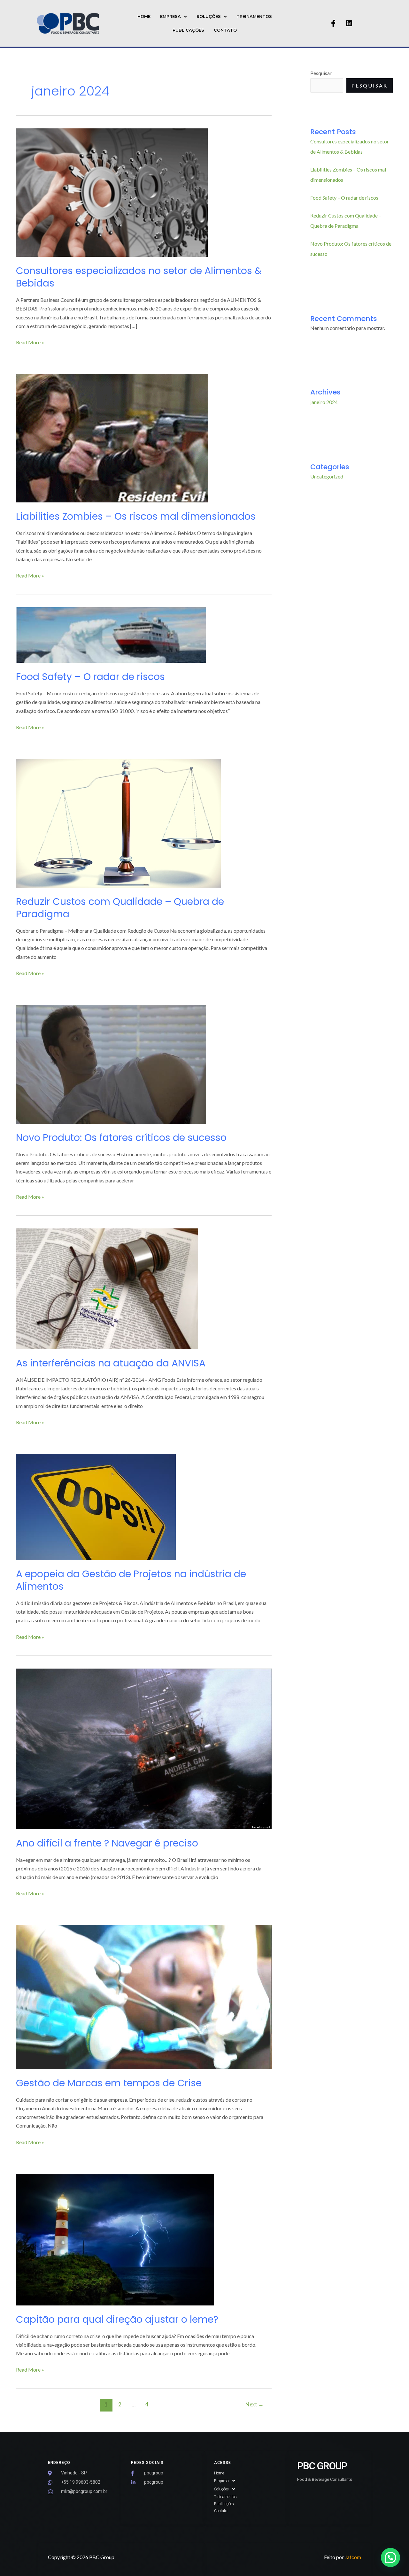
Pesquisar (321, 73)
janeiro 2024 (324, 402)
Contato (225, 30)
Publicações (188, 30)
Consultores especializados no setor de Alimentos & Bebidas (139, 277)
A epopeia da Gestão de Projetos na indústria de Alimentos (131, 1580)
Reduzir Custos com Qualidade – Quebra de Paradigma (120, 908)
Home (144, 16)
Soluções (209, 16)
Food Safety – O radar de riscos (90, 677)
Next (255, 2404)
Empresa (170, 16)
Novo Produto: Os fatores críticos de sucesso (121, 1138)
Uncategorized (327, 476)
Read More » (30, 342)
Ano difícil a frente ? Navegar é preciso (107, 1843)
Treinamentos (254, 16)
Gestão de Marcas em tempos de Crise (109, 2083)
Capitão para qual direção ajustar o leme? (117, 2319)
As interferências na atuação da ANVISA (111, 1363)
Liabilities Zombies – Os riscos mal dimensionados (136, 516)
